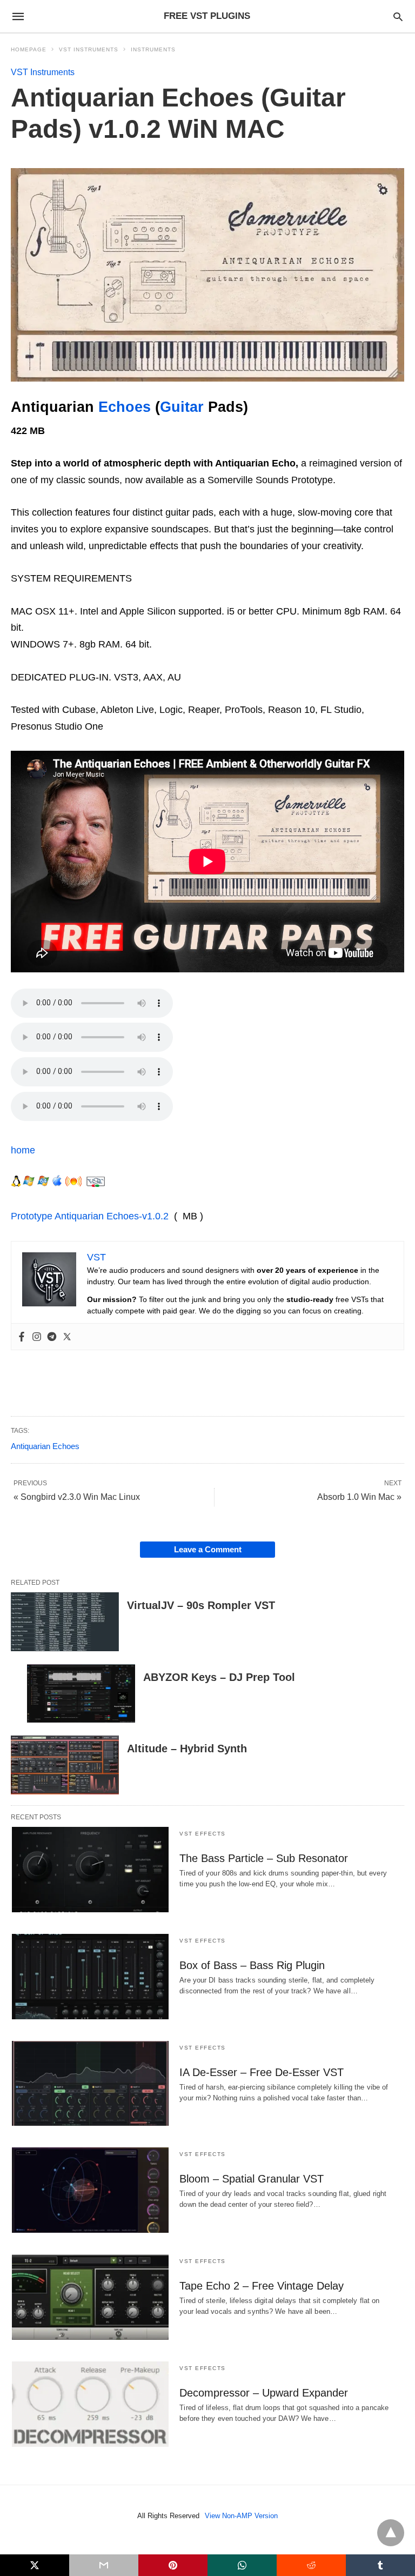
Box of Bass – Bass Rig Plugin (252, 1965)
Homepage (29, 49)
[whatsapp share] (242, 2565)
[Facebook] (22, 1337)
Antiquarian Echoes (45, 1446)
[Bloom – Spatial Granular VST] (90, 2190)
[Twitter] (67, 1337)
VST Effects (203, 1834)
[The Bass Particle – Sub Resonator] (90, 1870)
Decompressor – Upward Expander (264, 2393)
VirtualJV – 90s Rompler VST (201, 1605)
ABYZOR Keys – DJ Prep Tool (219, 1677)
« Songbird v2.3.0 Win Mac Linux (77, 1497)
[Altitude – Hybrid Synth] (65, 1765)
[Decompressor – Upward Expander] (90, 2404)
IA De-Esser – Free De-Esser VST (262, 2072)
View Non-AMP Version (241, 2516)
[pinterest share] (173, 2565)
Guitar (182, 407)
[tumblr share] (380, 2565)
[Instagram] (37, 1337)
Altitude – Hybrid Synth (187, 1749)
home (23, 1150)
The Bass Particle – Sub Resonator (264, 1858)
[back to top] (391, 2533)
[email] (104, 2565)
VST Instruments (89, 49)
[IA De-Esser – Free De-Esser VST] (90, 2084)
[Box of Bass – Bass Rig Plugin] (90, 1977)
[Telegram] (52, 1337)
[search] (398, 16)
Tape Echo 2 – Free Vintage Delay (262, 2286)
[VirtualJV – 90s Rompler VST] (65, 1622)
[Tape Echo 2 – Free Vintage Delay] (90, 2297)
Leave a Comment (208, 1549)
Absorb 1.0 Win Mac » (359, 1497)
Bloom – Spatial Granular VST (252, 2179)
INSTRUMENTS (153, 49)
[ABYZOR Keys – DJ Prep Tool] (81, 1694)
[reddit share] (311, 2565)
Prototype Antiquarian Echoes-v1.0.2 (90, 1216)
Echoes (125, 407)
